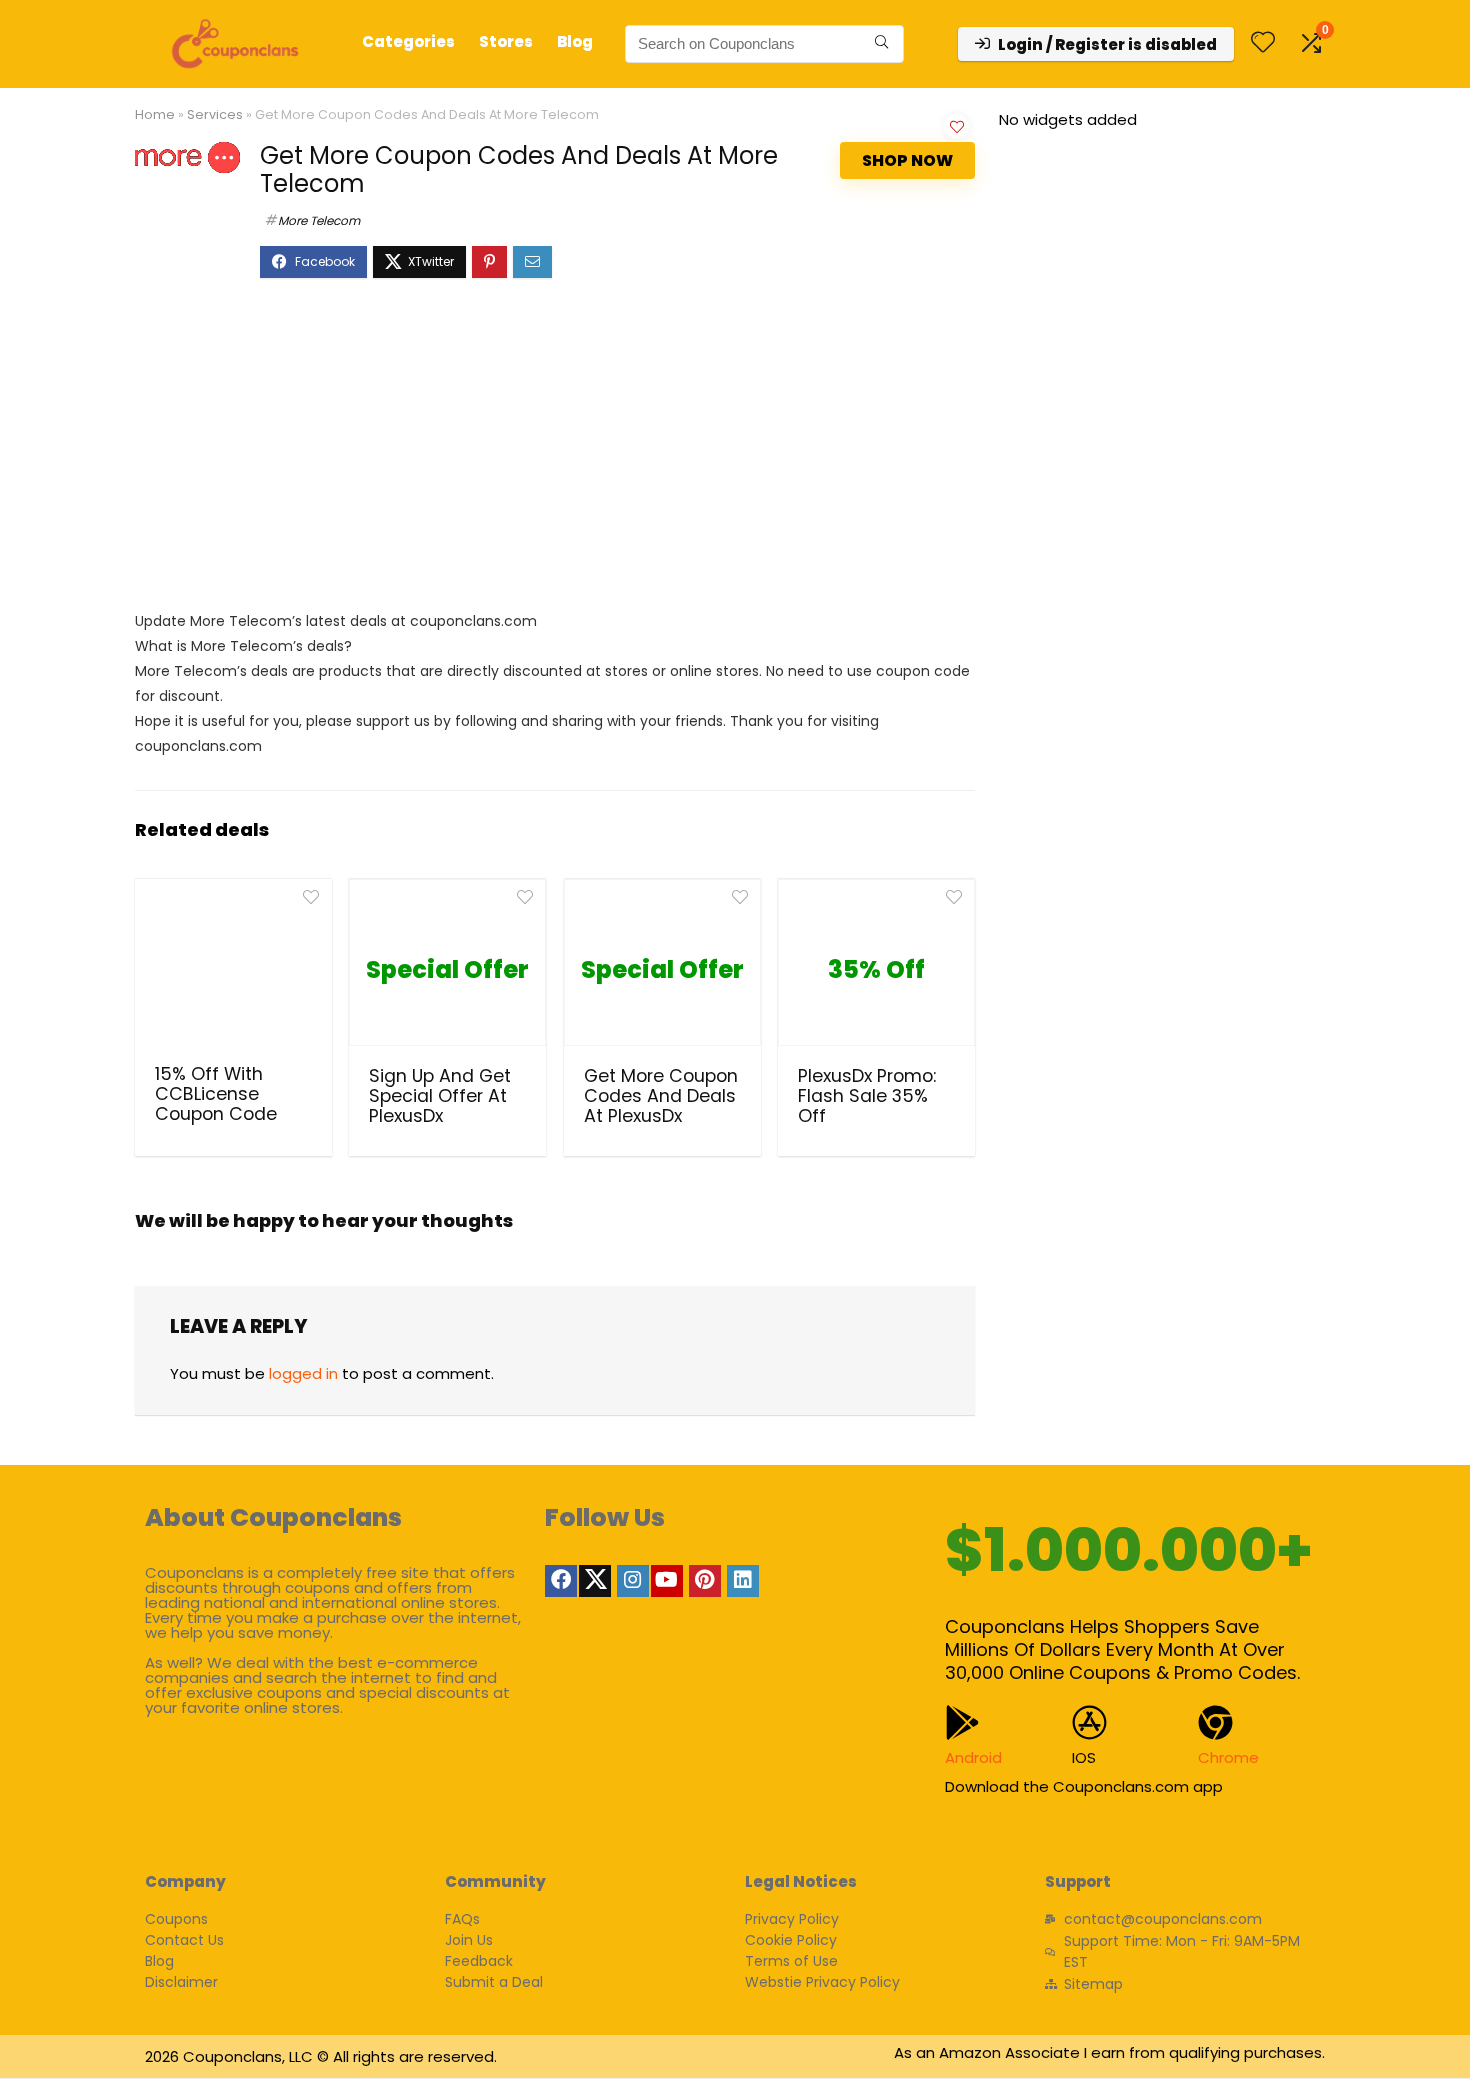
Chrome (1228, 1757)
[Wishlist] (1263, 43)
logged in (303, 1373)
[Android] (962, 1722)
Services (215, 114)
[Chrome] (1215, 1722)
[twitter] (595, 1581)
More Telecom (319, 220)
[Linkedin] (743, 1581)
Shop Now (907, 160)
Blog (575, 41)
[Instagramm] (633, 1581)
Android (973, 1757)
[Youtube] (667, 1581)
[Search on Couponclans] (881, 44)
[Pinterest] (705, 1581)
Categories (408, 41)
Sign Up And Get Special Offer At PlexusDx (440, 1096)
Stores (506, 41)
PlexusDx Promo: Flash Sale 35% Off (867, 1096)
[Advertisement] (555, 454)
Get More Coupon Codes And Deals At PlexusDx (661, 1096)
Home (155, 114)
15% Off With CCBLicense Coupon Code (216, 1094)
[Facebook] (561, 1581)
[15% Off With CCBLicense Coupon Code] (233, 969)
